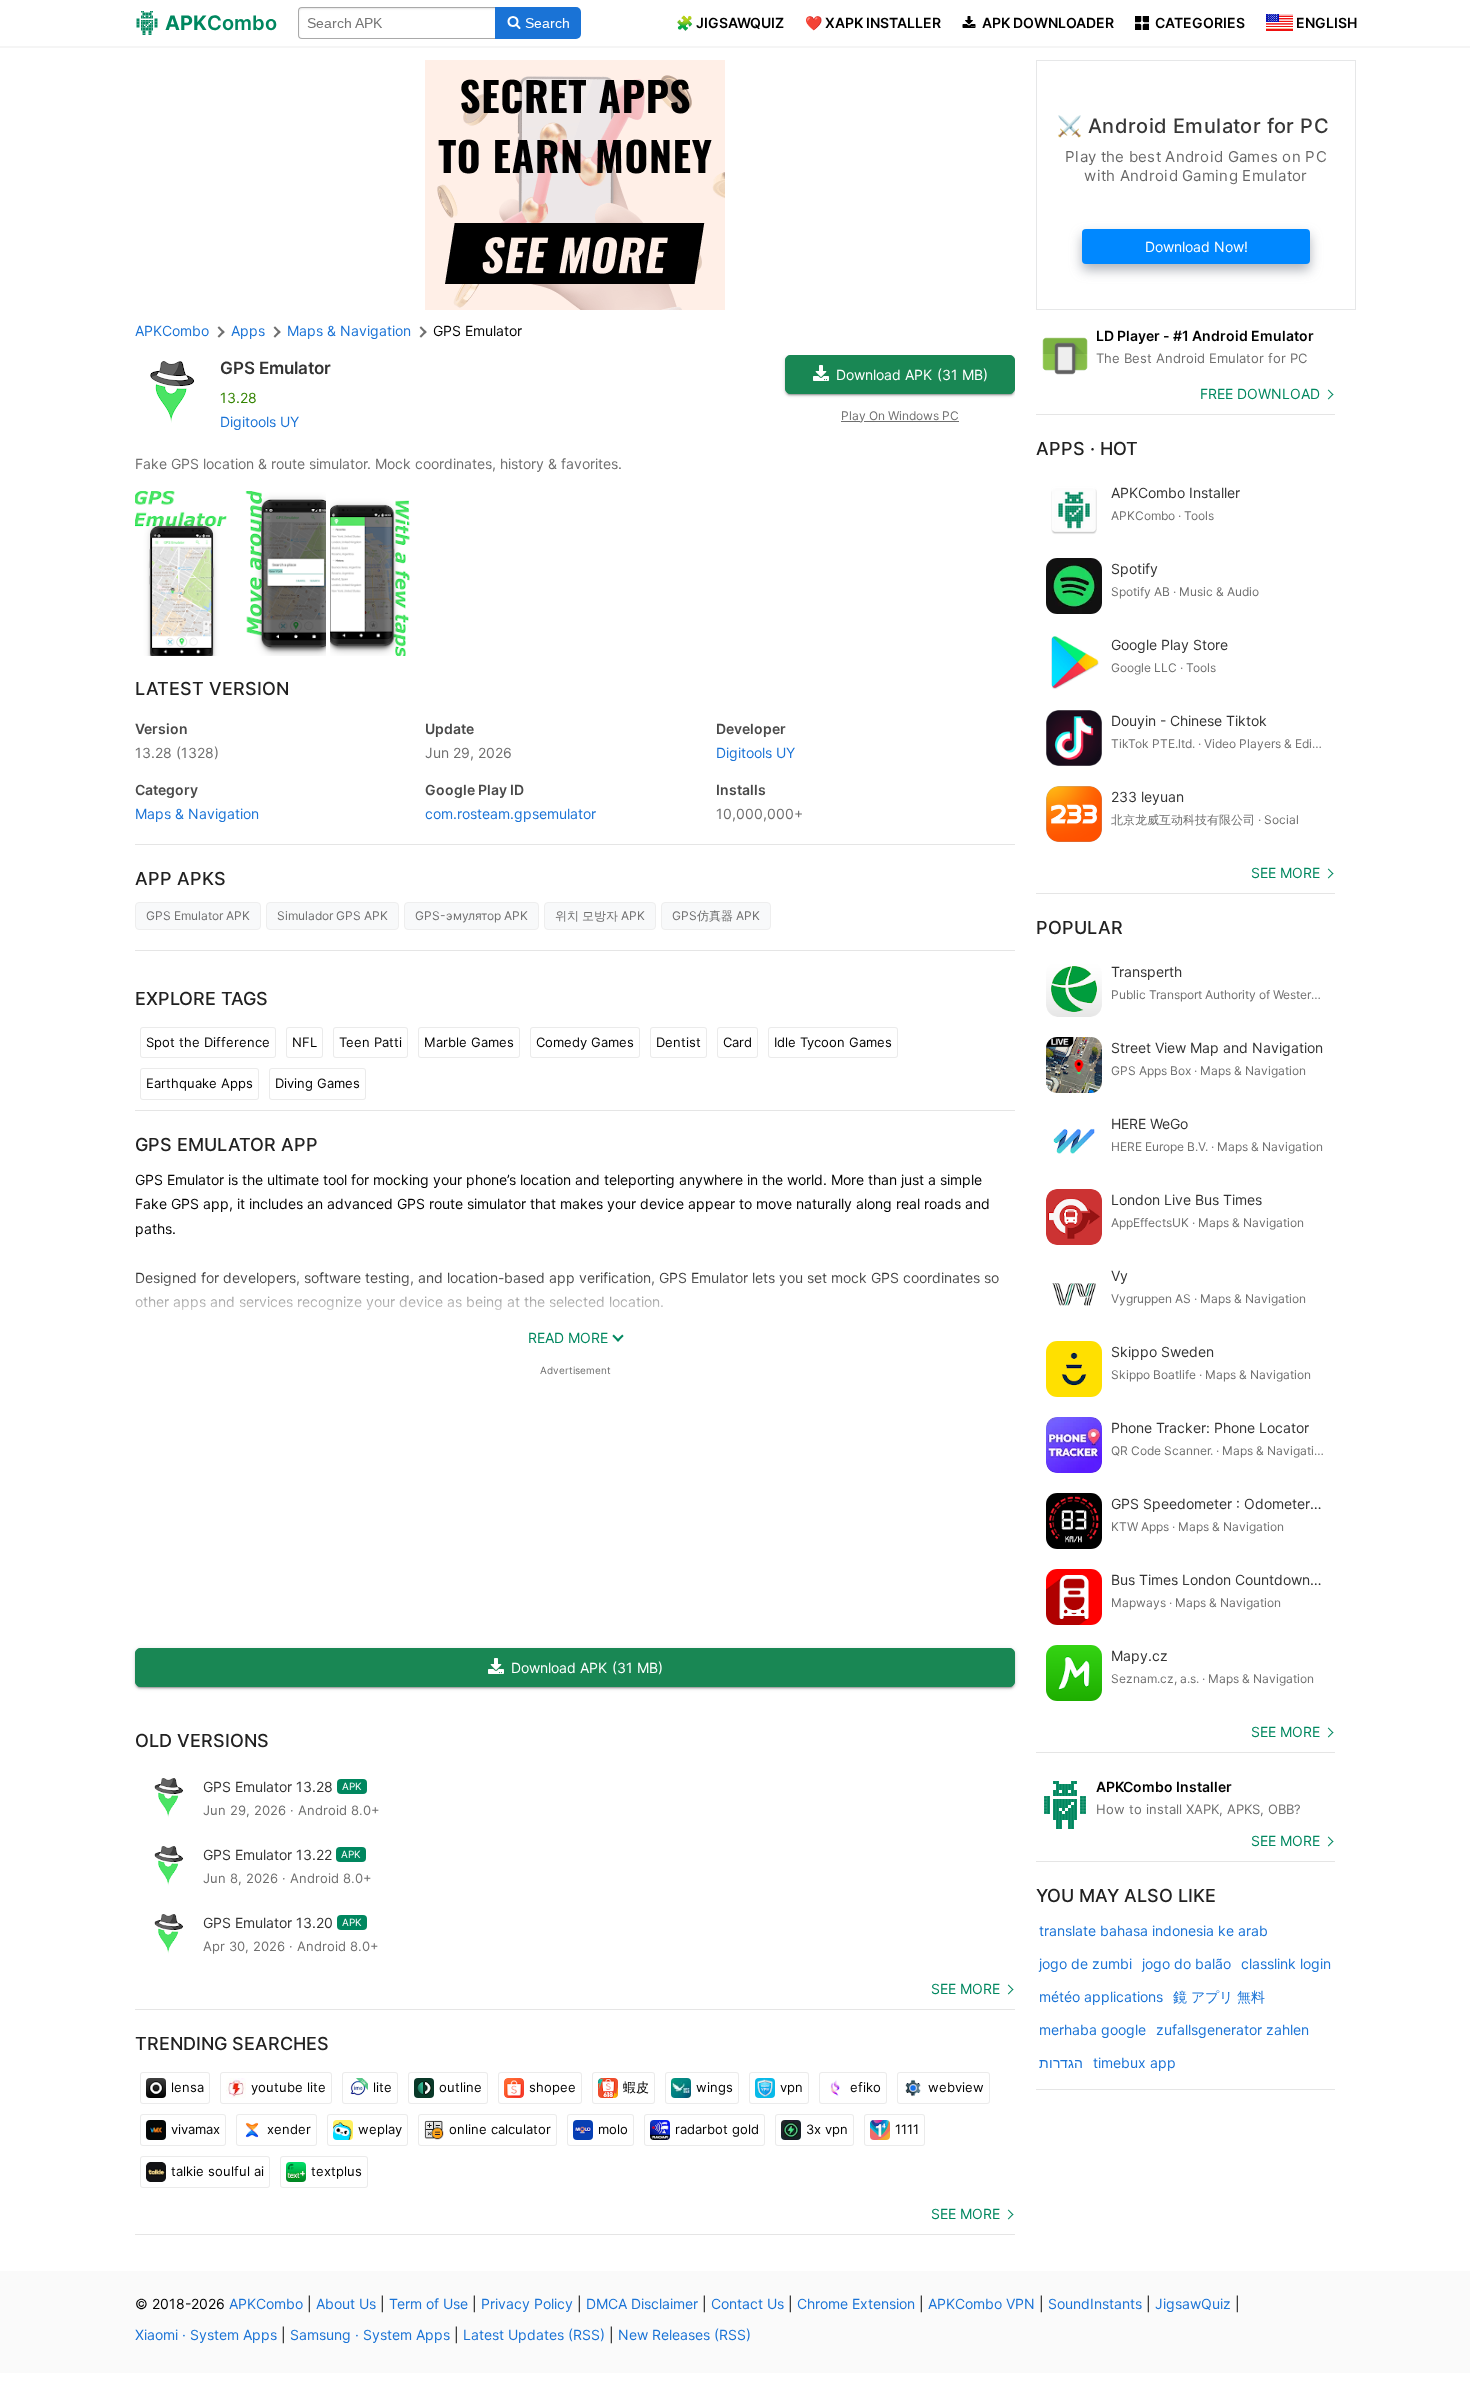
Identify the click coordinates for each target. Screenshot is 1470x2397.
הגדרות (1061, 2062)
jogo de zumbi (1085, 1963)
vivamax (195, 2129)
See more (965, 1988)
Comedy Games (585, 1042)
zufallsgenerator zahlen (1232, 2029)
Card (737, 1042)
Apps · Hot (1087, 448)
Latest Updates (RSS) (534, 2334)
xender (289, 2129)
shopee (552, 2087)
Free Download (1260, 393)
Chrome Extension (856, 2303)
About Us (346, 2303)
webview (956, 2087)
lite (382, 2087)
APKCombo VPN (981, 2303)
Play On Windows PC (900, 415)
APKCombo (172, 330)
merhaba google (1092, 2029)
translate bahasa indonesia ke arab (1153, 1930)
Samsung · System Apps (370, 2334)
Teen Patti (370, 1042)
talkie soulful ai (217, 2171)
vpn (791, 2087)
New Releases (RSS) (684, 2334)
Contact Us (747, 2303)
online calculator (500, 2129)
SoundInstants (1095, 2303)
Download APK (912, 374)
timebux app (1134, 2062)
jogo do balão (1186, 1963)
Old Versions (202, 1740)
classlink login (1286, 1963)
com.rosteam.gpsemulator (510, 813)
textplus (336, 2171)
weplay (380, 2129)
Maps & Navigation (197, 813)
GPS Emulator (275, 368)
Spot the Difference (208, 1042)
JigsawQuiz (1193, 2303)
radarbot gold (717, 2129)
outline (460, 2087)
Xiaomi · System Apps (206, 2334)
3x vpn (827, 2129)
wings (714, 2087)
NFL (304, 1042)
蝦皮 (636, 2087)
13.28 (177, 752)
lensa (187, 2087)
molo (613, 2129)
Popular (1079, 927)
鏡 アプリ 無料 (1219, 1996)
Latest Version (212, 688)
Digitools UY (259, 421)
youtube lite (288, 2087)
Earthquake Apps (199, 1083)
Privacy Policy (527, 2303)
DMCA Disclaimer (642, 2303)
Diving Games (317, 1083)
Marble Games (469, 1042)
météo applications (1101, 1996)
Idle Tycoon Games (833, 1042)
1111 (907, 2129)
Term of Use (428, 2303)
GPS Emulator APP (226, 1144)
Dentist (678, 1042)
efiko (865, 2087)
